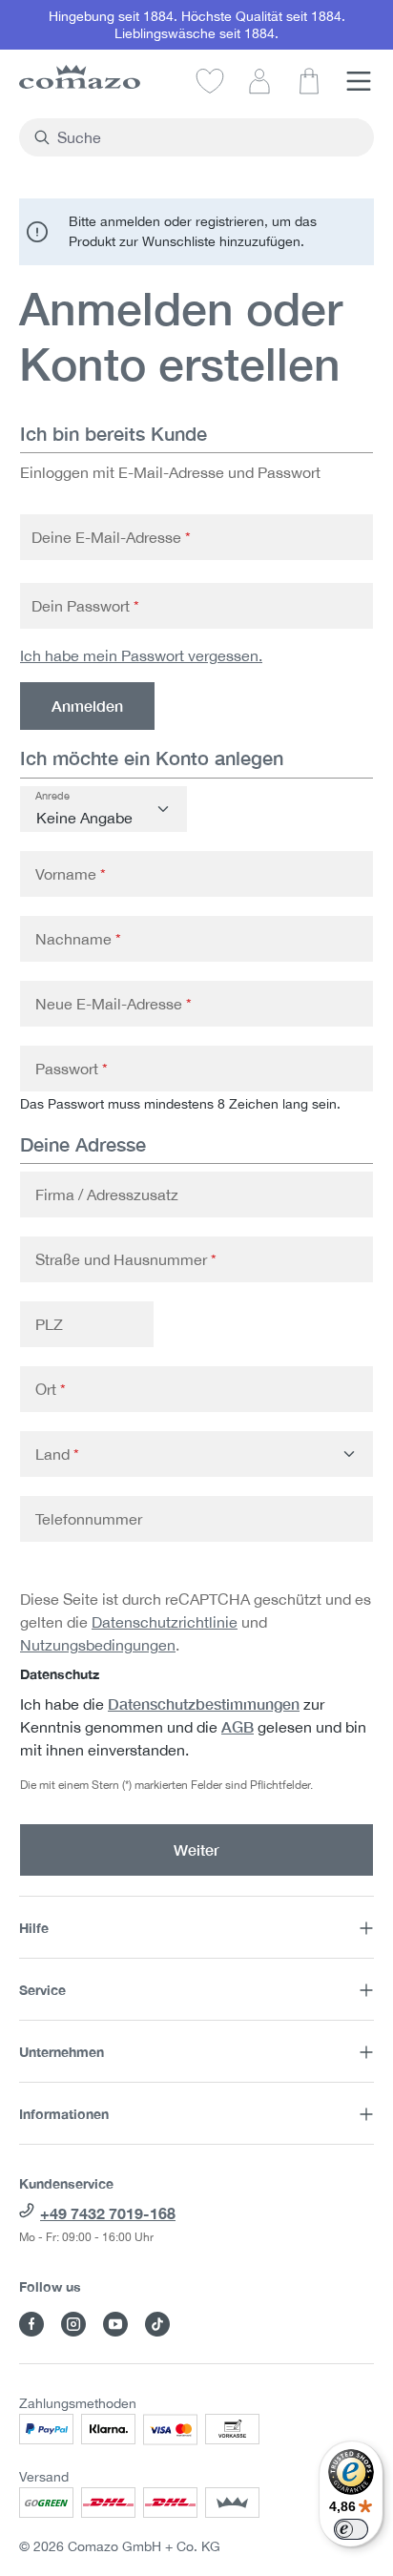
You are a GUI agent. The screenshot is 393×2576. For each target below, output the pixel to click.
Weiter (196, 1849)
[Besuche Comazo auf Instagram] (73, 2324)
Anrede (52, 796)
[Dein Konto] (259, 80)
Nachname (78, 939)
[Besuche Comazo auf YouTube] (115, 2324)
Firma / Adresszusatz (107, 1195)
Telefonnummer (89, 1519)
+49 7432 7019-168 (108, 2213)
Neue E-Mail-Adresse (114, 1004)
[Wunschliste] (210, 80)
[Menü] (359, 80)
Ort (51, 1389)
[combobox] (207, 137)
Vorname (71, 874)
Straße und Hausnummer (126, 1259)
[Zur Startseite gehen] (80, 77)
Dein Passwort (85, 606)
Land (57, 1454)
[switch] (351, 2529)
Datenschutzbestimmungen (204, 1703)
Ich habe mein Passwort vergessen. (141, 655)
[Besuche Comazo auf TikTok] (157, 2324)
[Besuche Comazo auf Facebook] (31, 2324)
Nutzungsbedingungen (98, 1645)
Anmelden (87, 706)
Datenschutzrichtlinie (165, 1622)
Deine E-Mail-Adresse (111, 537)
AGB (238, 1726)
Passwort (72, 1069)
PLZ (49, 1324)
